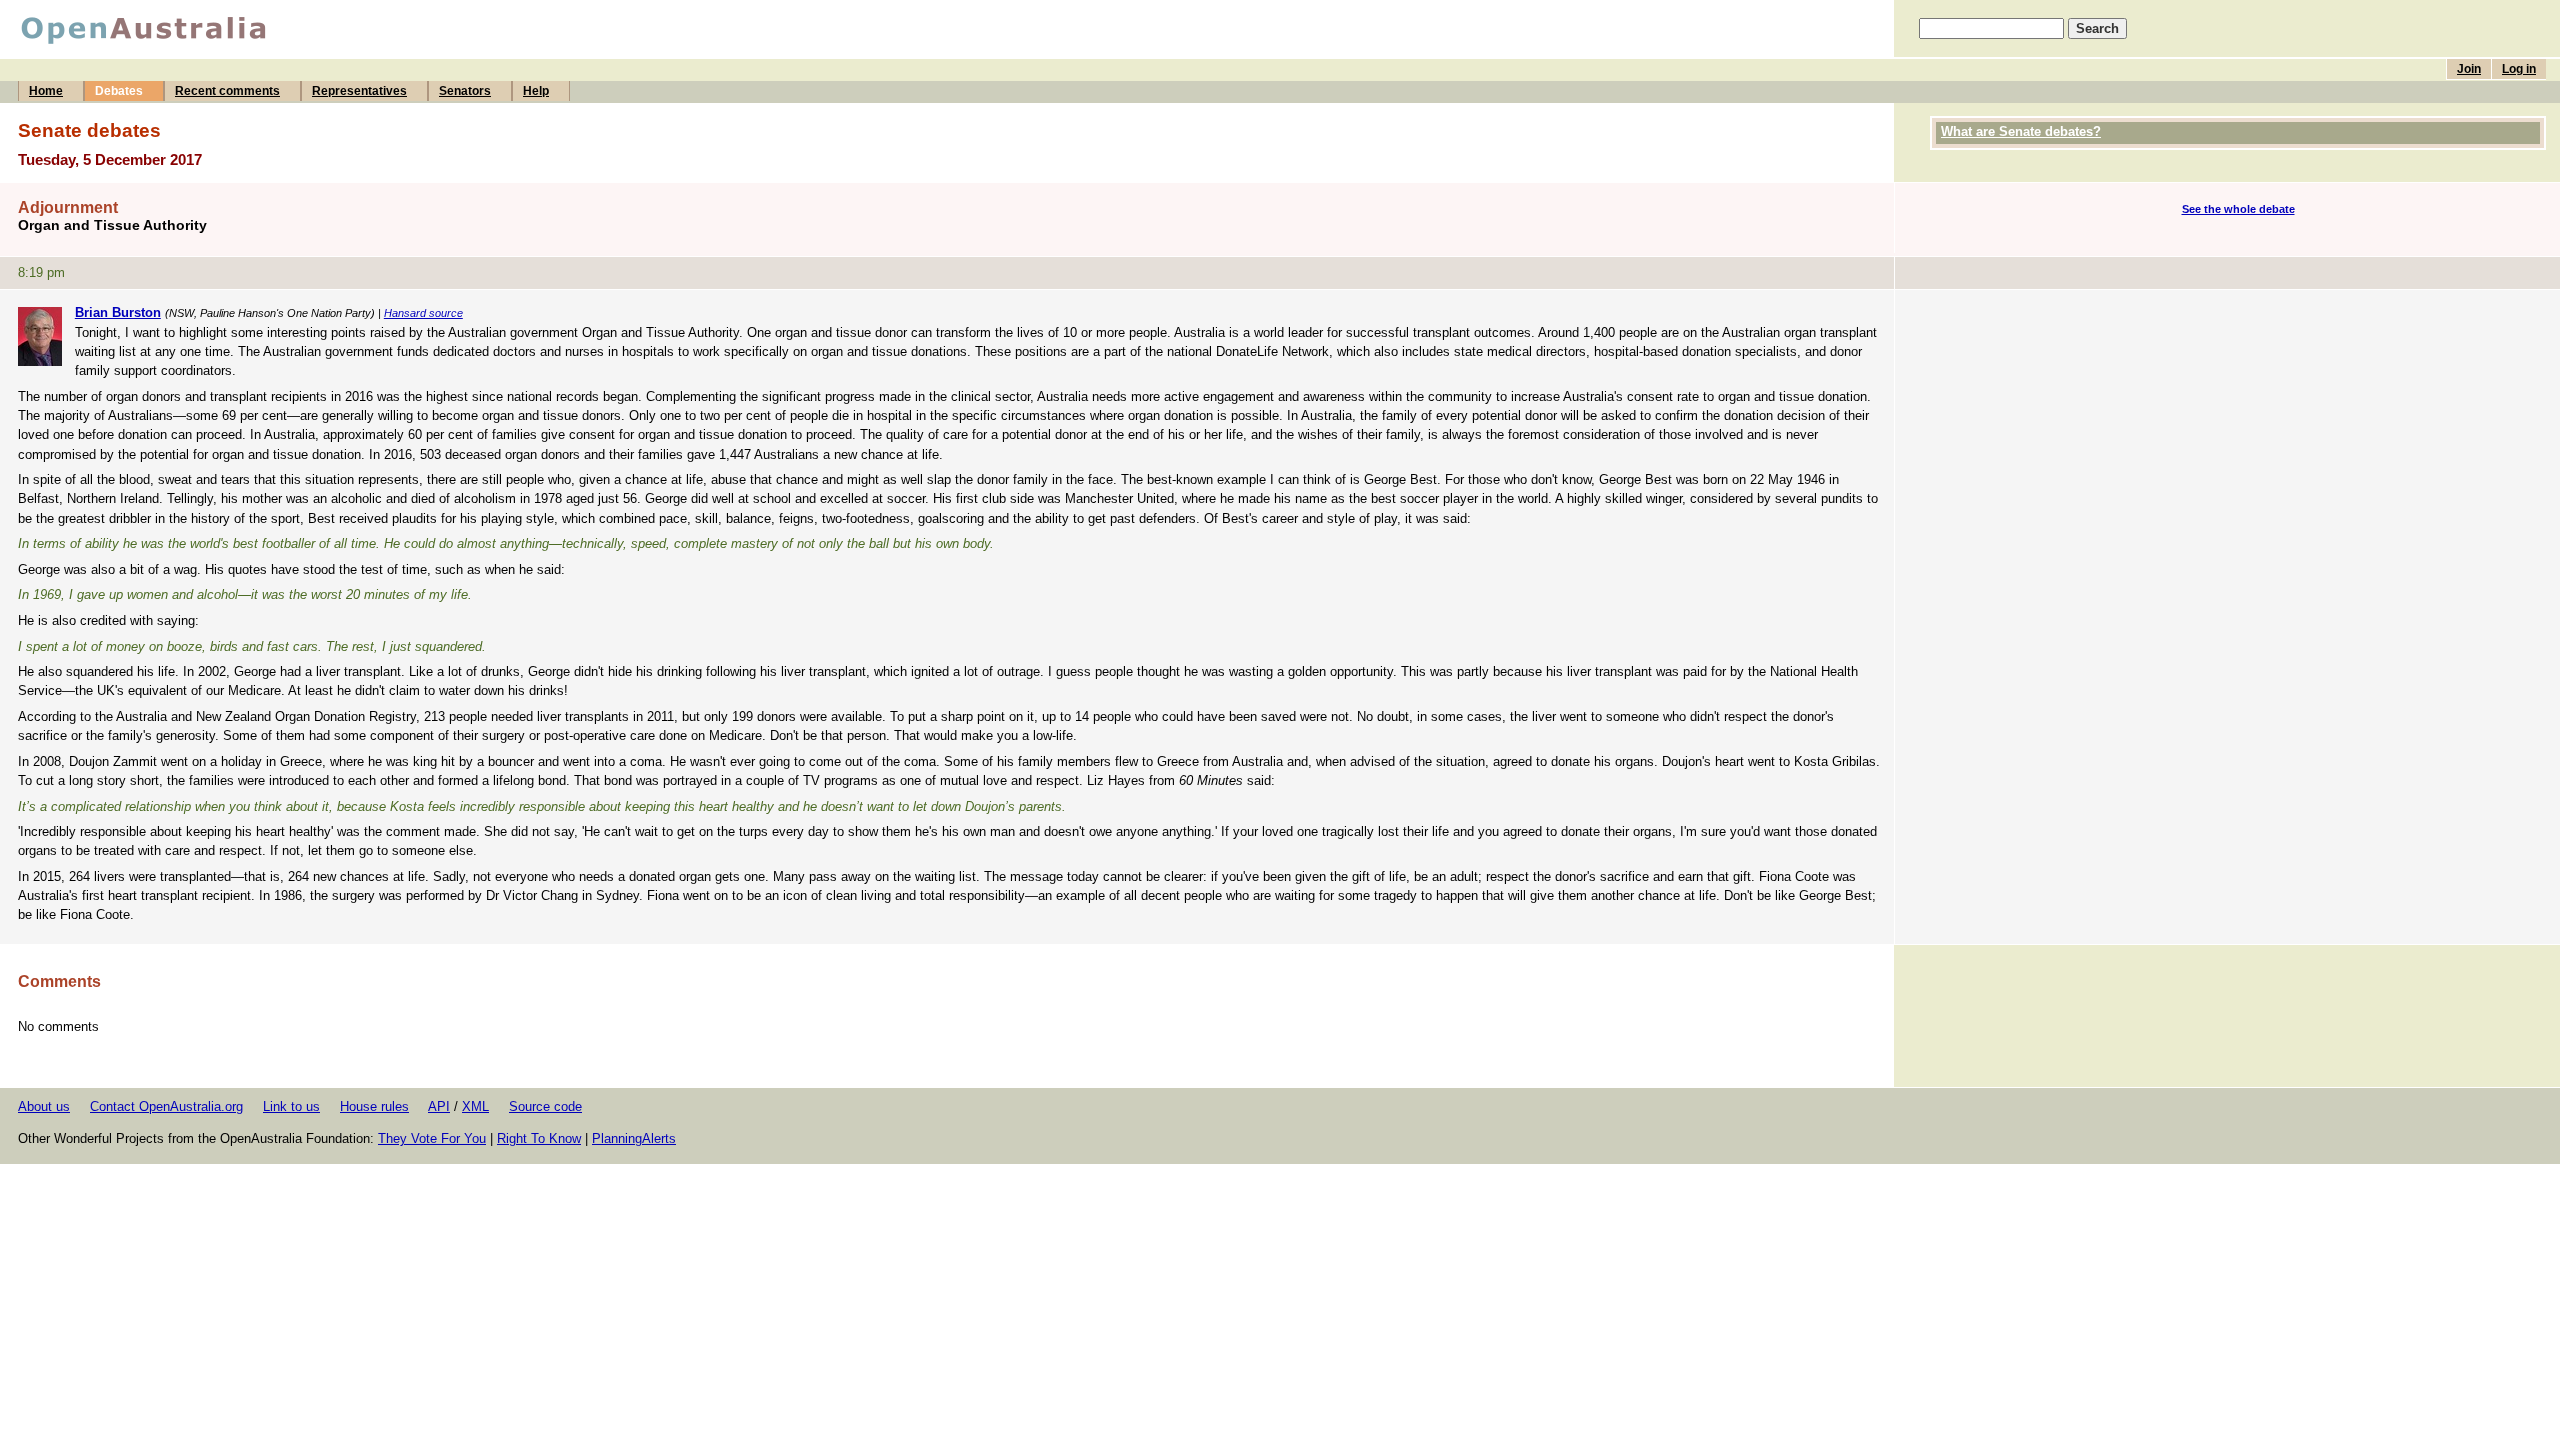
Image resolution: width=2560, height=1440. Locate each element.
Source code (545, 1106)
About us (44, 1106)
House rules (374, 1106)
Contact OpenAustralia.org (166, 1106)
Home (46, 91)
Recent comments (227, 91)
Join (2469, 69)
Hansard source (423, 313)
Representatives (359, 91)
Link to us (291, 1106)
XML (475, 1106)
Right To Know (539, 1138)
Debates (119, 91)
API (439, 1106)
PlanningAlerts (634, 1138)
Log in (2519, 69)
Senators (465, 91)
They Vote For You (432, 1138)
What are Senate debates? (2021, 131)
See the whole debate (2238, 209)
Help (536, 91)
